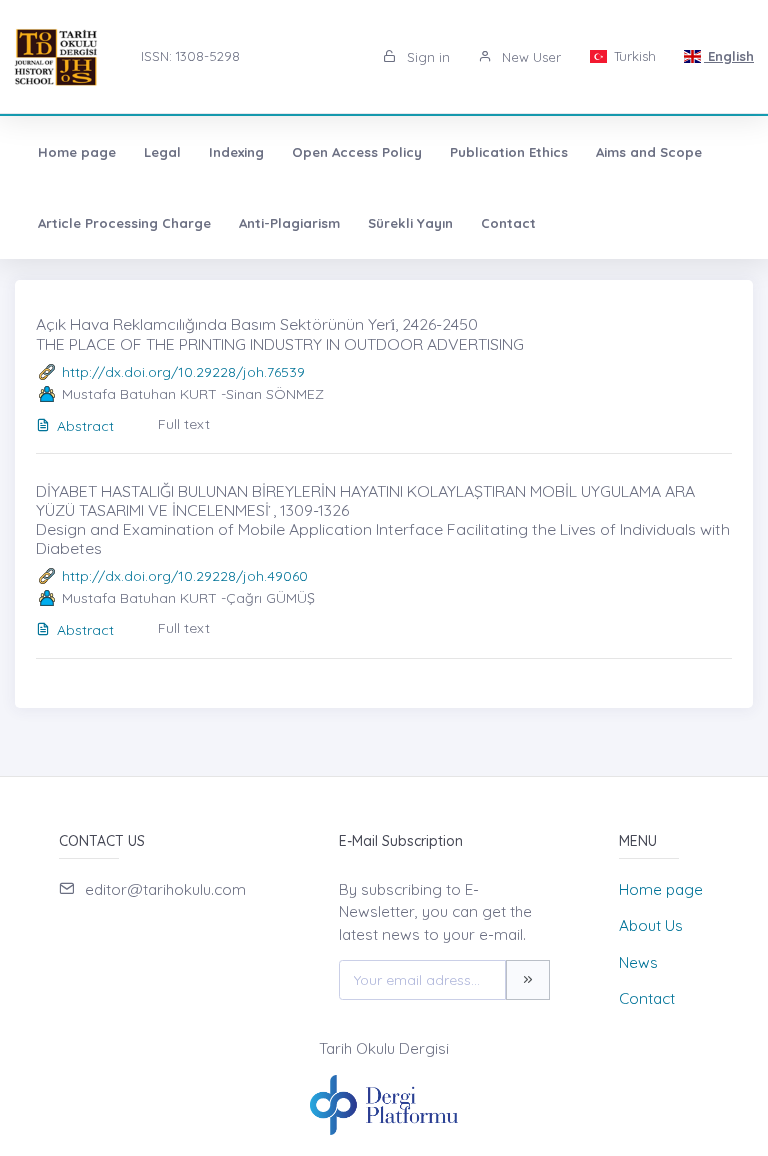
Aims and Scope (649, 152)
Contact (508, 223)
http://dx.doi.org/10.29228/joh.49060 (185, 576)
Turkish (633, 56)
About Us (651, 925)
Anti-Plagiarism (289, 223)
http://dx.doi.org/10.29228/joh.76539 (183, 372)
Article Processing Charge (124, 223)
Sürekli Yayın (410, 223)
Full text (184, 424)
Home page (77, 152)
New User (529, 57)
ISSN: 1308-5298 (190, 56)
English (729, 56)
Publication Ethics (509, 152)
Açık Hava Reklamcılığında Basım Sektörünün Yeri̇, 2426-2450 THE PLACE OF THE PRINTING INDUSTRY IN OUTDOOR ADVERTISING (280, 333)
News (638, 962)
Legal (162, 152)
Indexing (236, 152)
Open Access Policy (357, 152)
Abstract (85, 426)
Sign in (426, 57)
